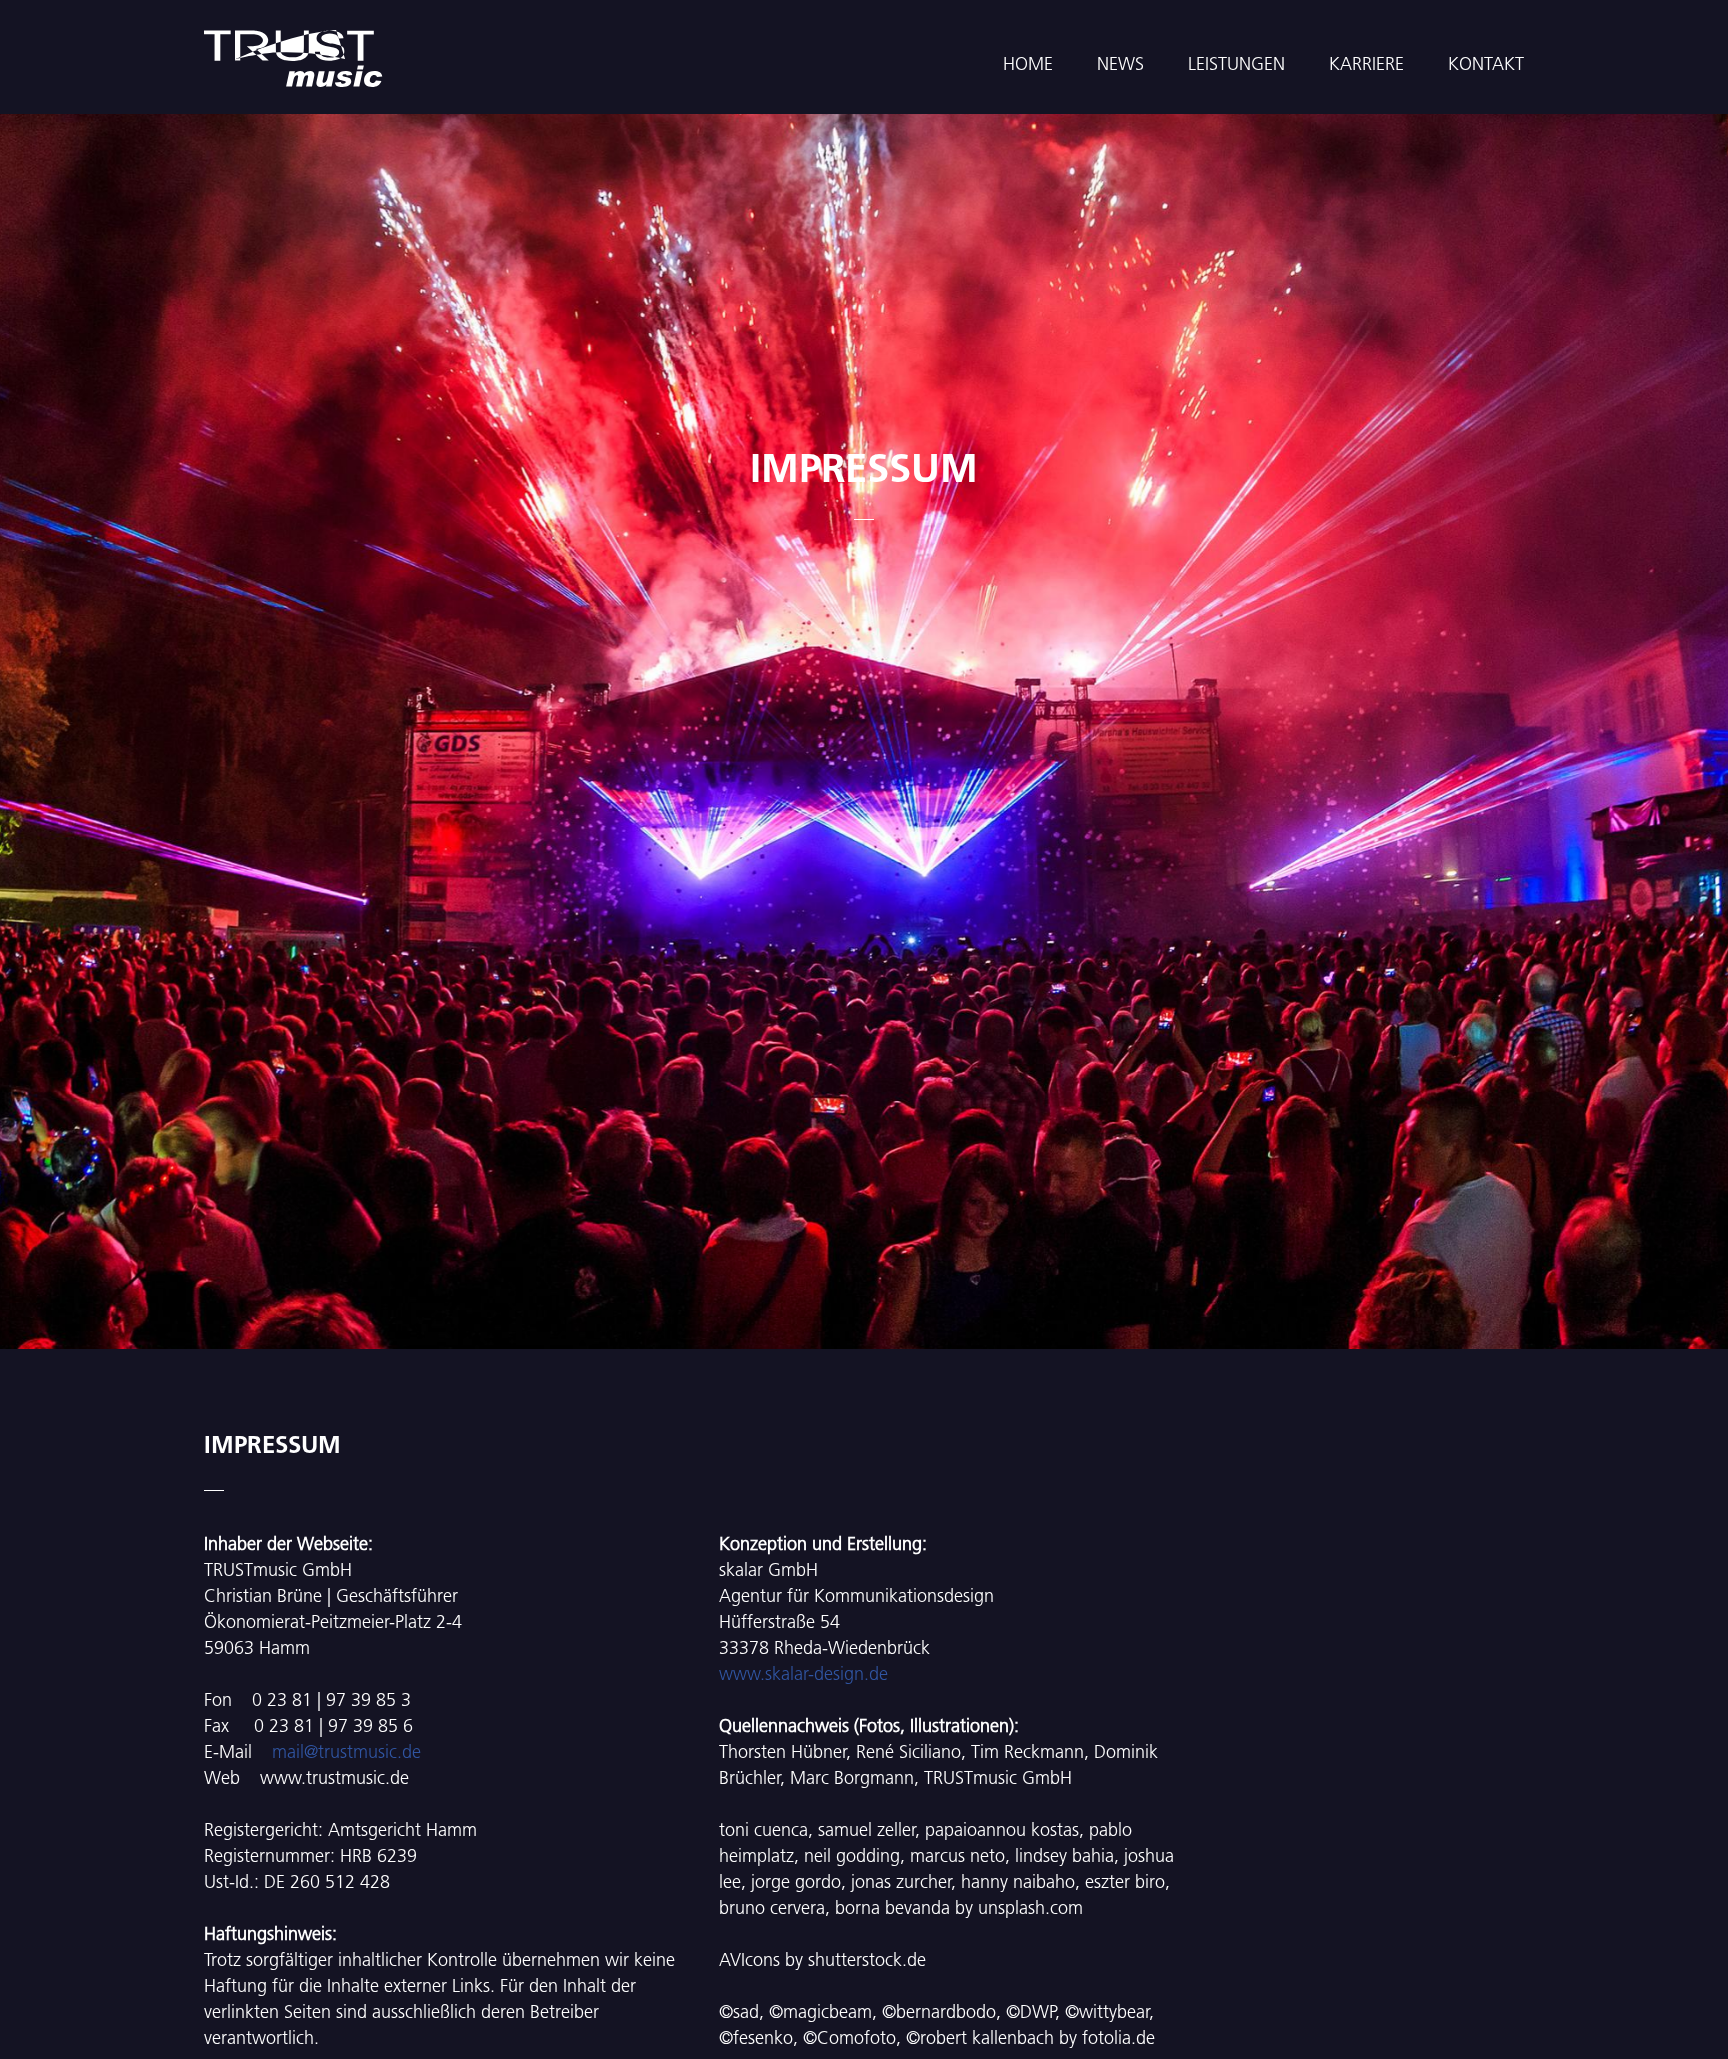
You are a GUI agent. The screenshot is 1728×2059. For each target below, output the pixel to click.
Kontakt (1486, 63)
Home (1028, 63)
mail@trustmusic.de (346, 1751)
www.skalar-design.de (803, 1673)
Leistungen (1236, 63)
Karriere (1366, 63)
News (1120, 63)
